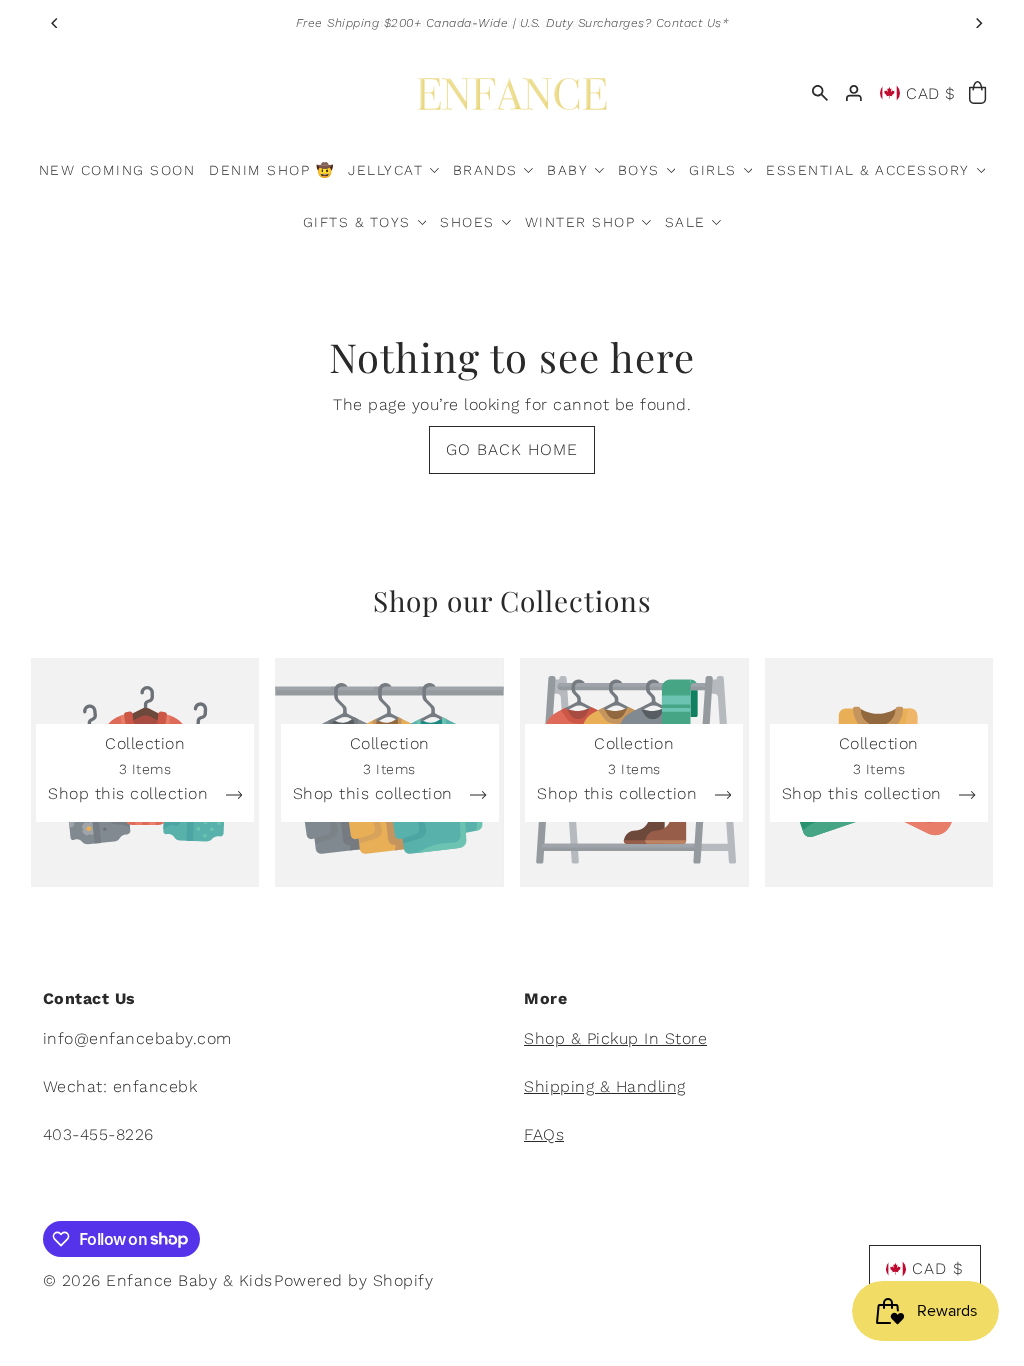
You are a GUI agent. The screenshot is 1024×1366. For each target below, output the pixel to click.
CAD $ (931, 93)
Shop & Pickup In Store (615, 1038)
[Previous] (56, 23)
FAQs (544, 1134)
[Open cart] (978, 93)
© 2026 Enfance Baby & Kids (158, 1280)
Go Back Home (512, 449)
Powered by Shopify (353, 1280)
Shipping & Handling (605, 1086)
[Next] (978, 23)
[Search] (821, 93)
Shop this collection (131, 794)
